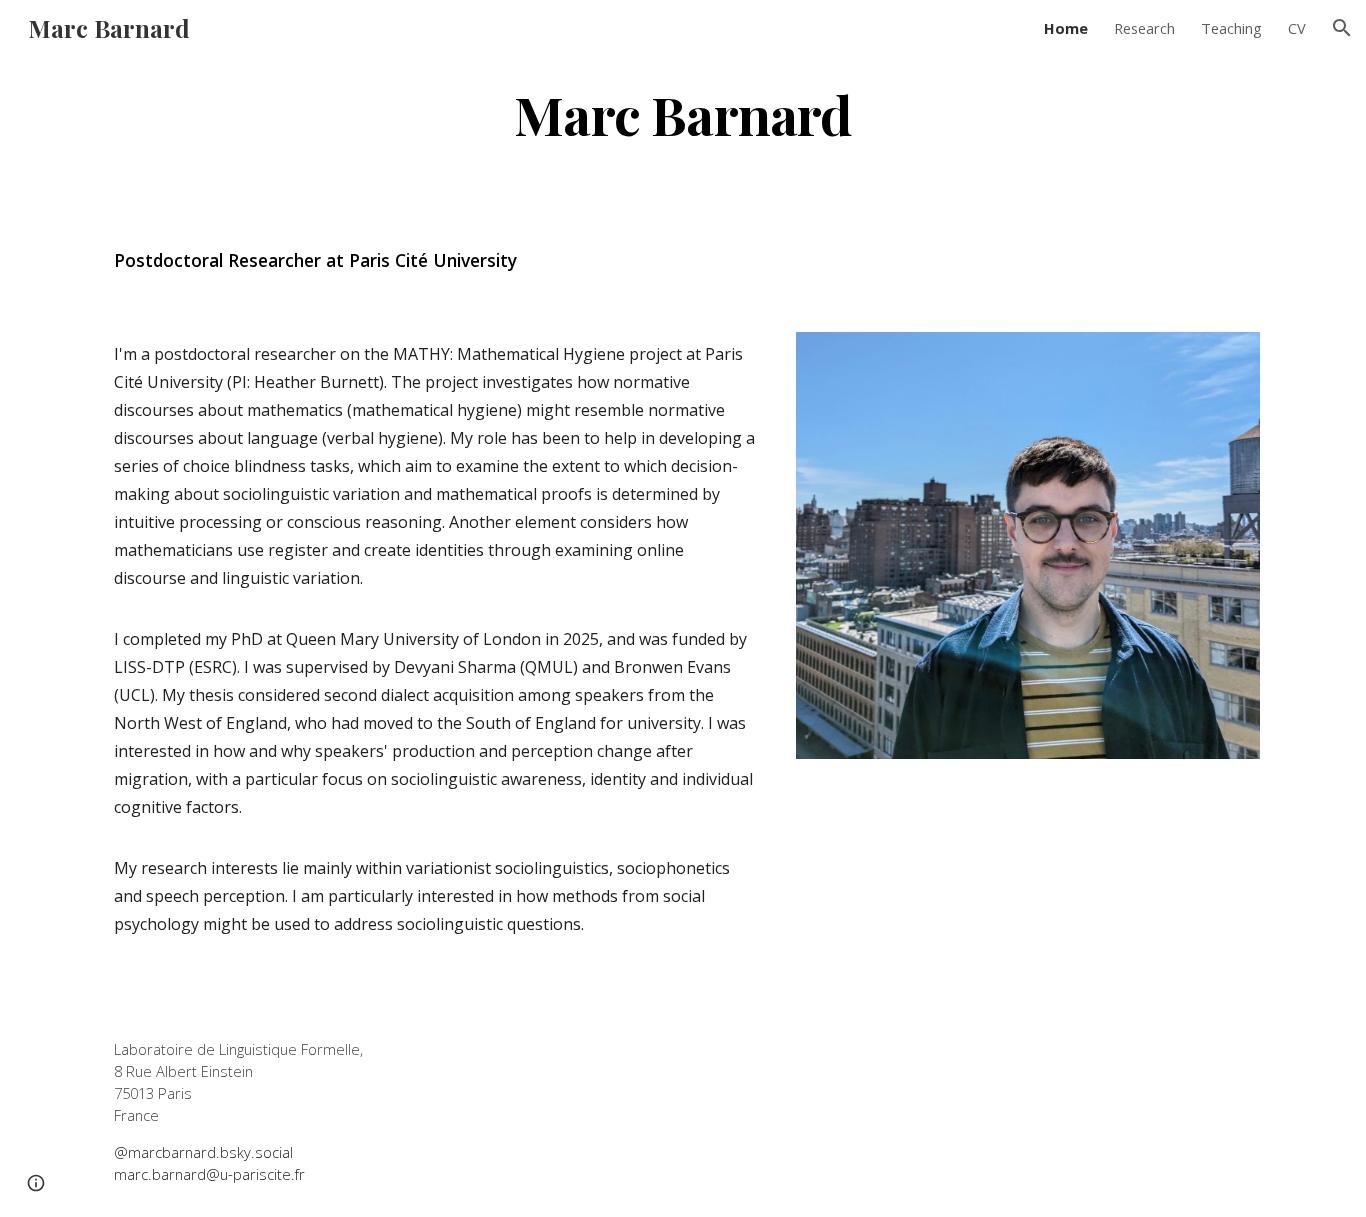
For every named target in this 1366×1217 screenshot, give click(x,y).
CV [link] (1297, 28)
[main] (683, 113)
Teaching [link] (1231, 28)
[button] (1342, 28)
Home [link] (1066, 28)
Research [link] (1144, 28)
